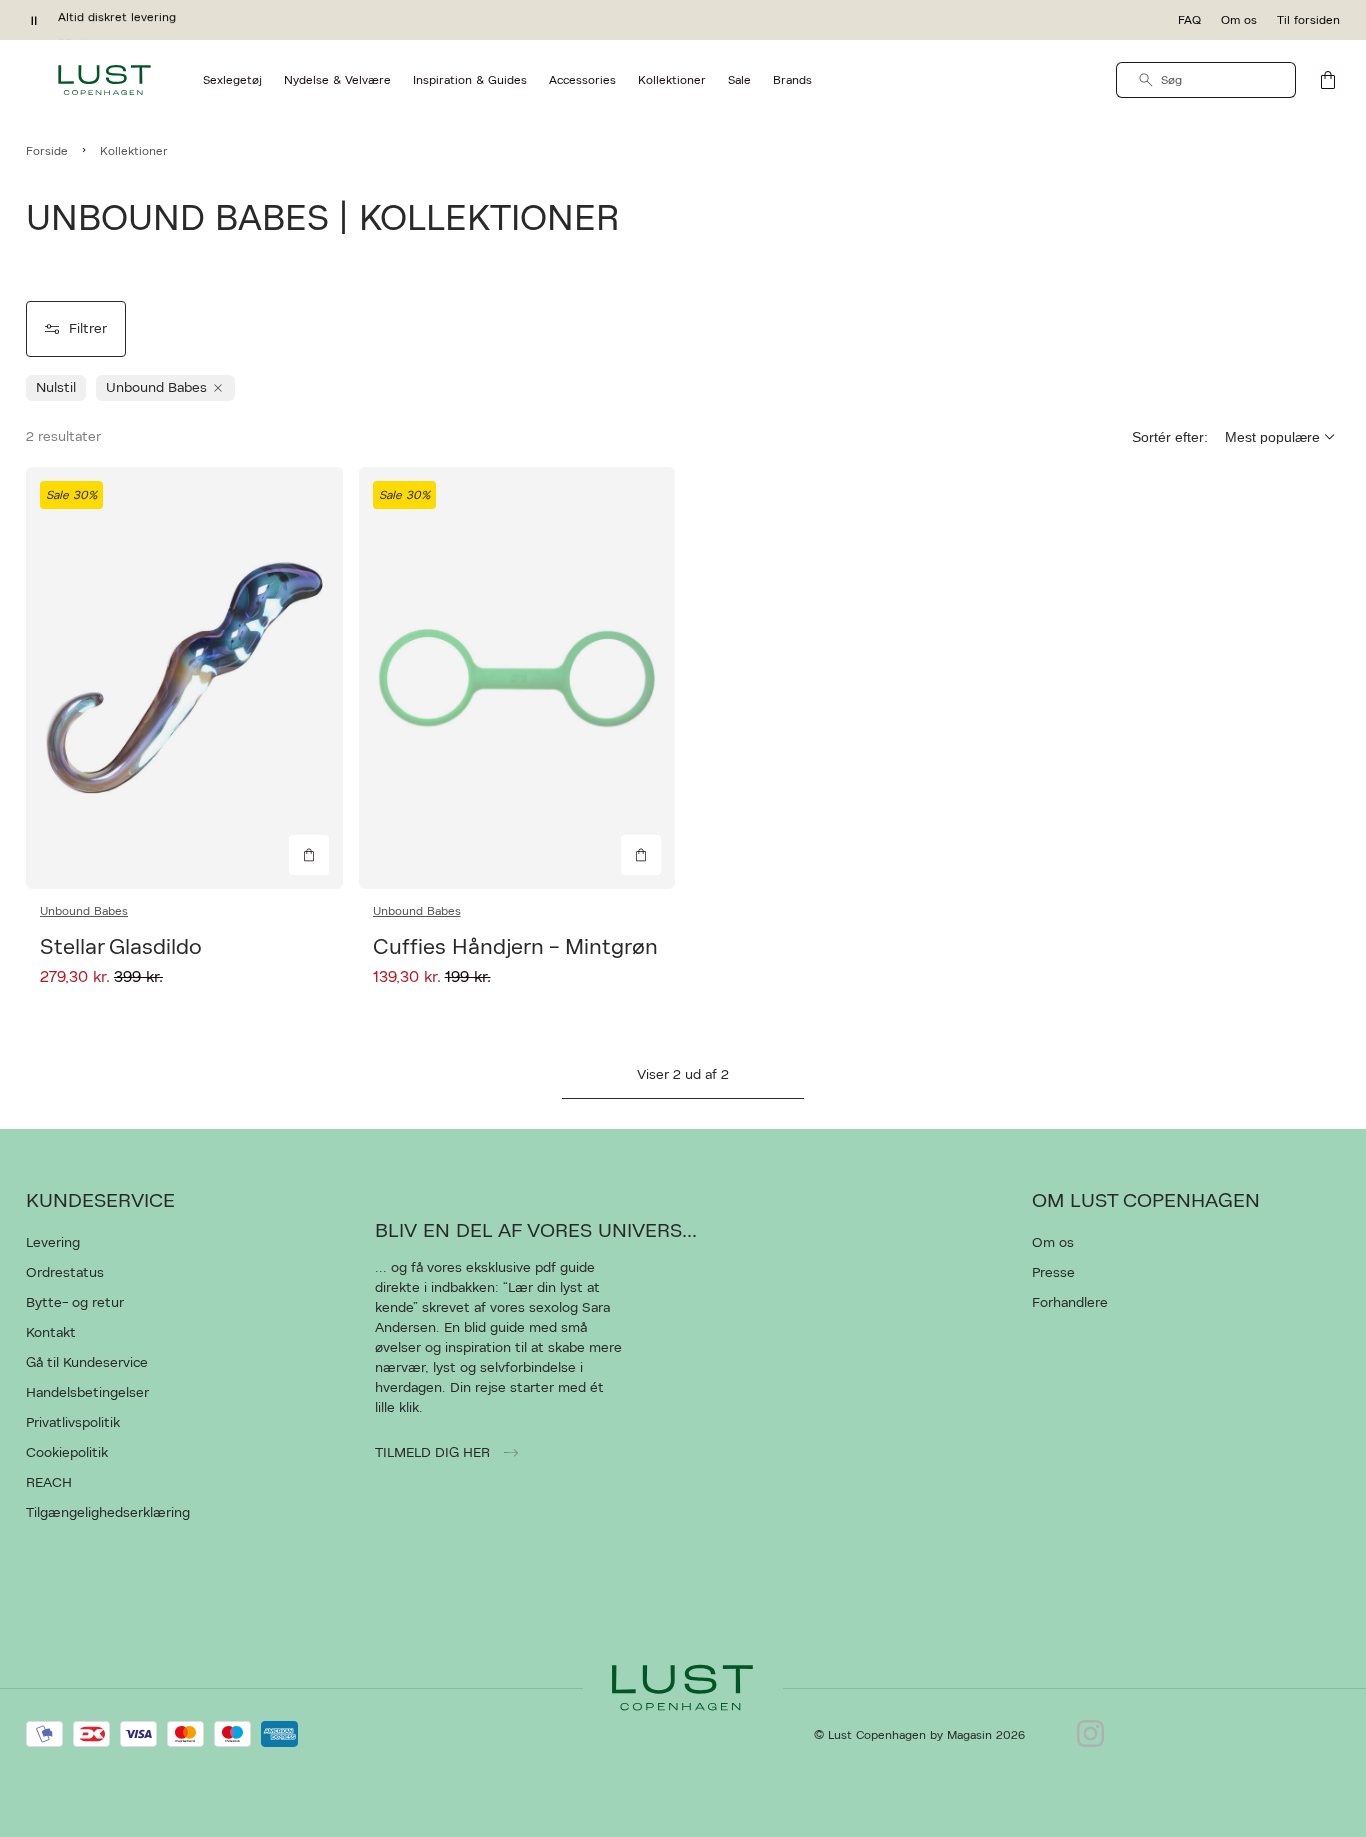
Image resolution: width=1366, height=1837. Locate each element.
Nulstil (56, 388)
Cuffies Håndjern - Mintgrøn (515, 947)
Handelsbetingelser (87, 1393)
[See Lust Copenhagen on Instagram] (1090, 1735)
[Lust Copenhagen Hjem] (104, 80)
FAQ (1189, 20)
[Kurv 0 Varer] (1328, 80)
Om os (1239, 20)
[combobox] (1206, 80)
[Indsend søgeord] (1146, 80)
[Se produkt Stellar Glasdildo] (184, 678)
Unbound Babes (84, 911)
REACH (49, 1483)
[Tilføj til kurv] (309, 855)
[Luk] (998, 1019)
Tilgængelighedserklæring (108, 1513)
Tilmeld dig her (434, 1453)
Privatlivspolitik (73, 1423)
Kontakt (51, 1333)
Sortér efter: (1170, 437)
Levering (53, 1243)
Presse (1053, 1273)
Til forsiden (1308, 20)
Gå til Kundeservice (87, 1363)
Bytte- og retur (75, 1303)
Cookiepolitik (67, 1453)
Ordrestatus (65, 1273)
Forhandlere (1070, 1303)
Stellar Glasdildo (121, 947)
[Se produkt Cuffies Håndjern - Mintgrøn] (517, 678)
